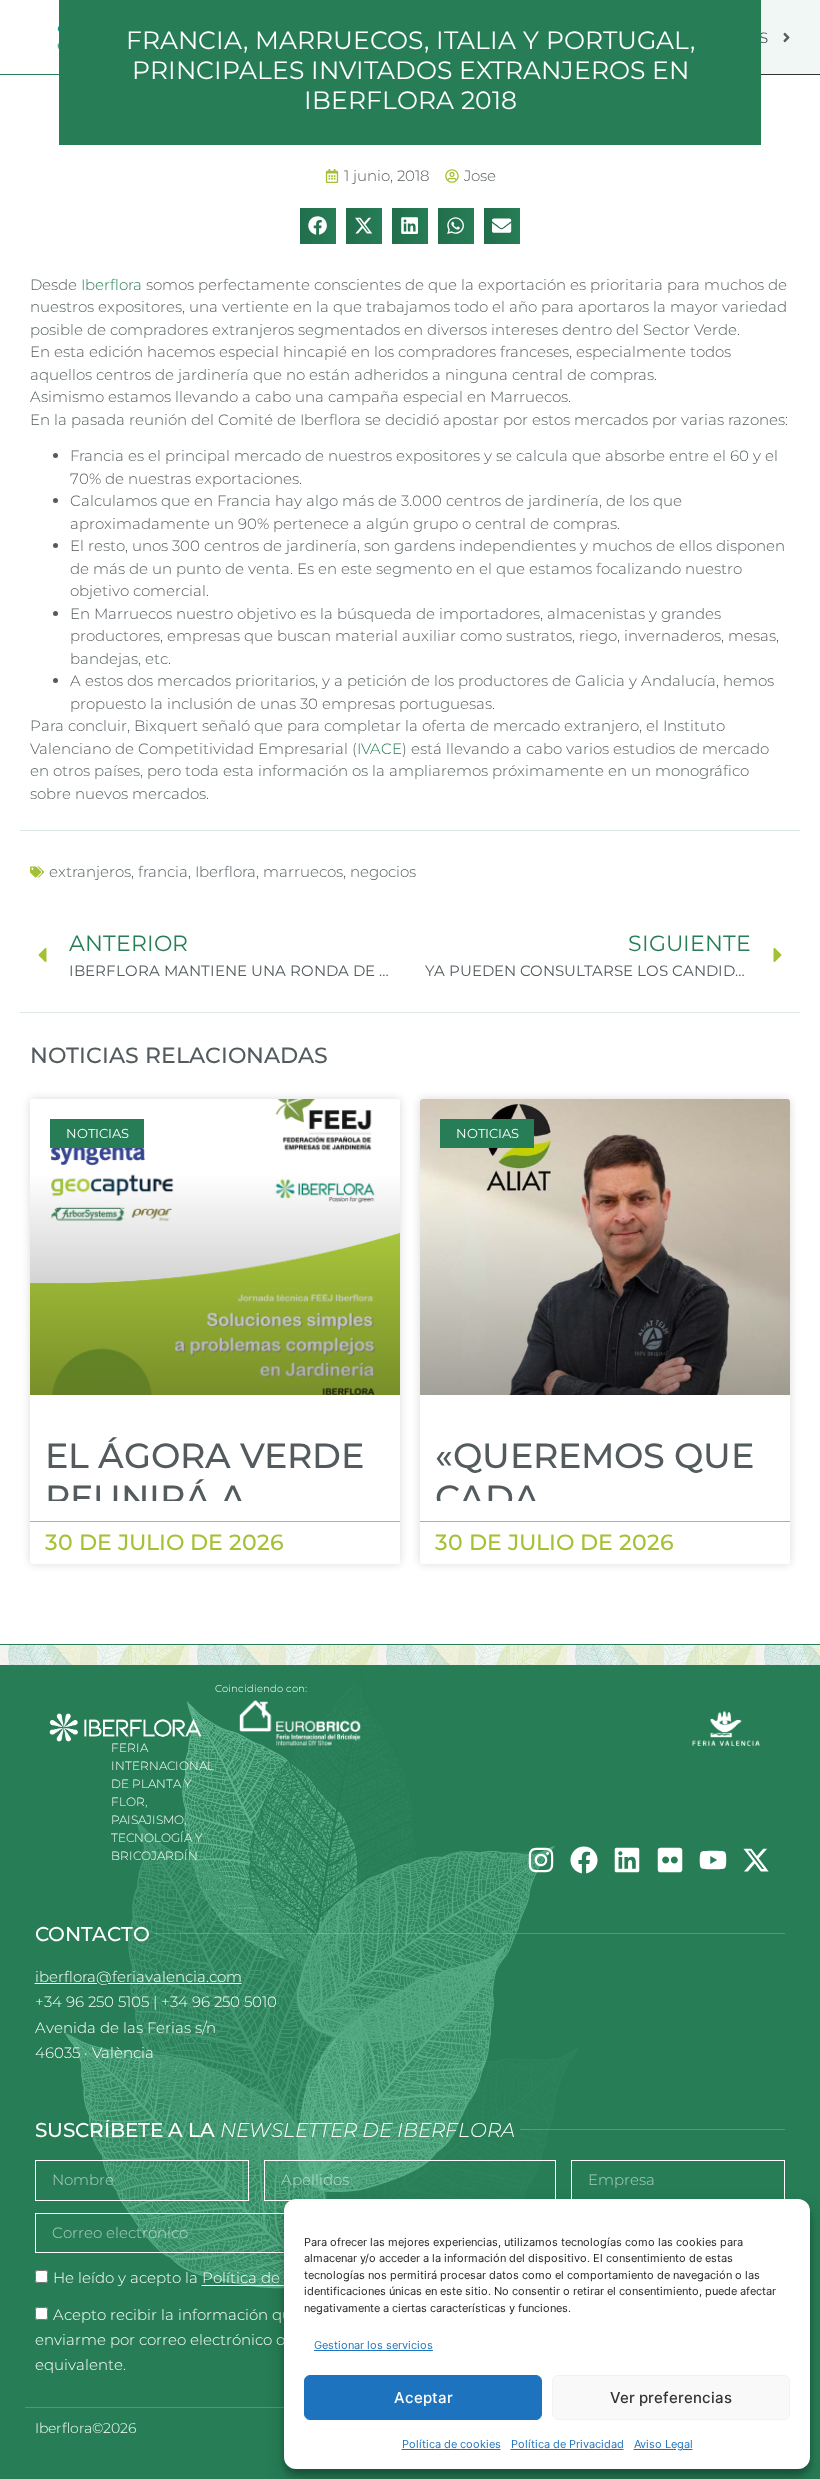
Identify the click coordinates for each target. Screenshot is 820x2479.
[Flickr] (670, 1860)
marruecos (303, 871)
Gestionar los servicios (373, 2345)
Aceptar (423, 2397)
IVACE (379, 748)
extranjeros (90, 871)
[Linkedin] (627, 1860)
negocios (383, 871)
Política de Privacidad (567, 2444)
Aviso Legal (663, 2444)
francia (163, 871)
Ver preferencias (671, 2397)
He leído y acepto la (208, 2278)
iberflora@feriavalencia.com (138, 1976)
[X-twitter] (756, 1860)
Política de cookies (451, 2444)
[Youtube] (713, 1860)
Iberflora (111, 284)
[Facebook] (584, 1860)
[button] (318, 226)
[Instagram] (541, 1860)
